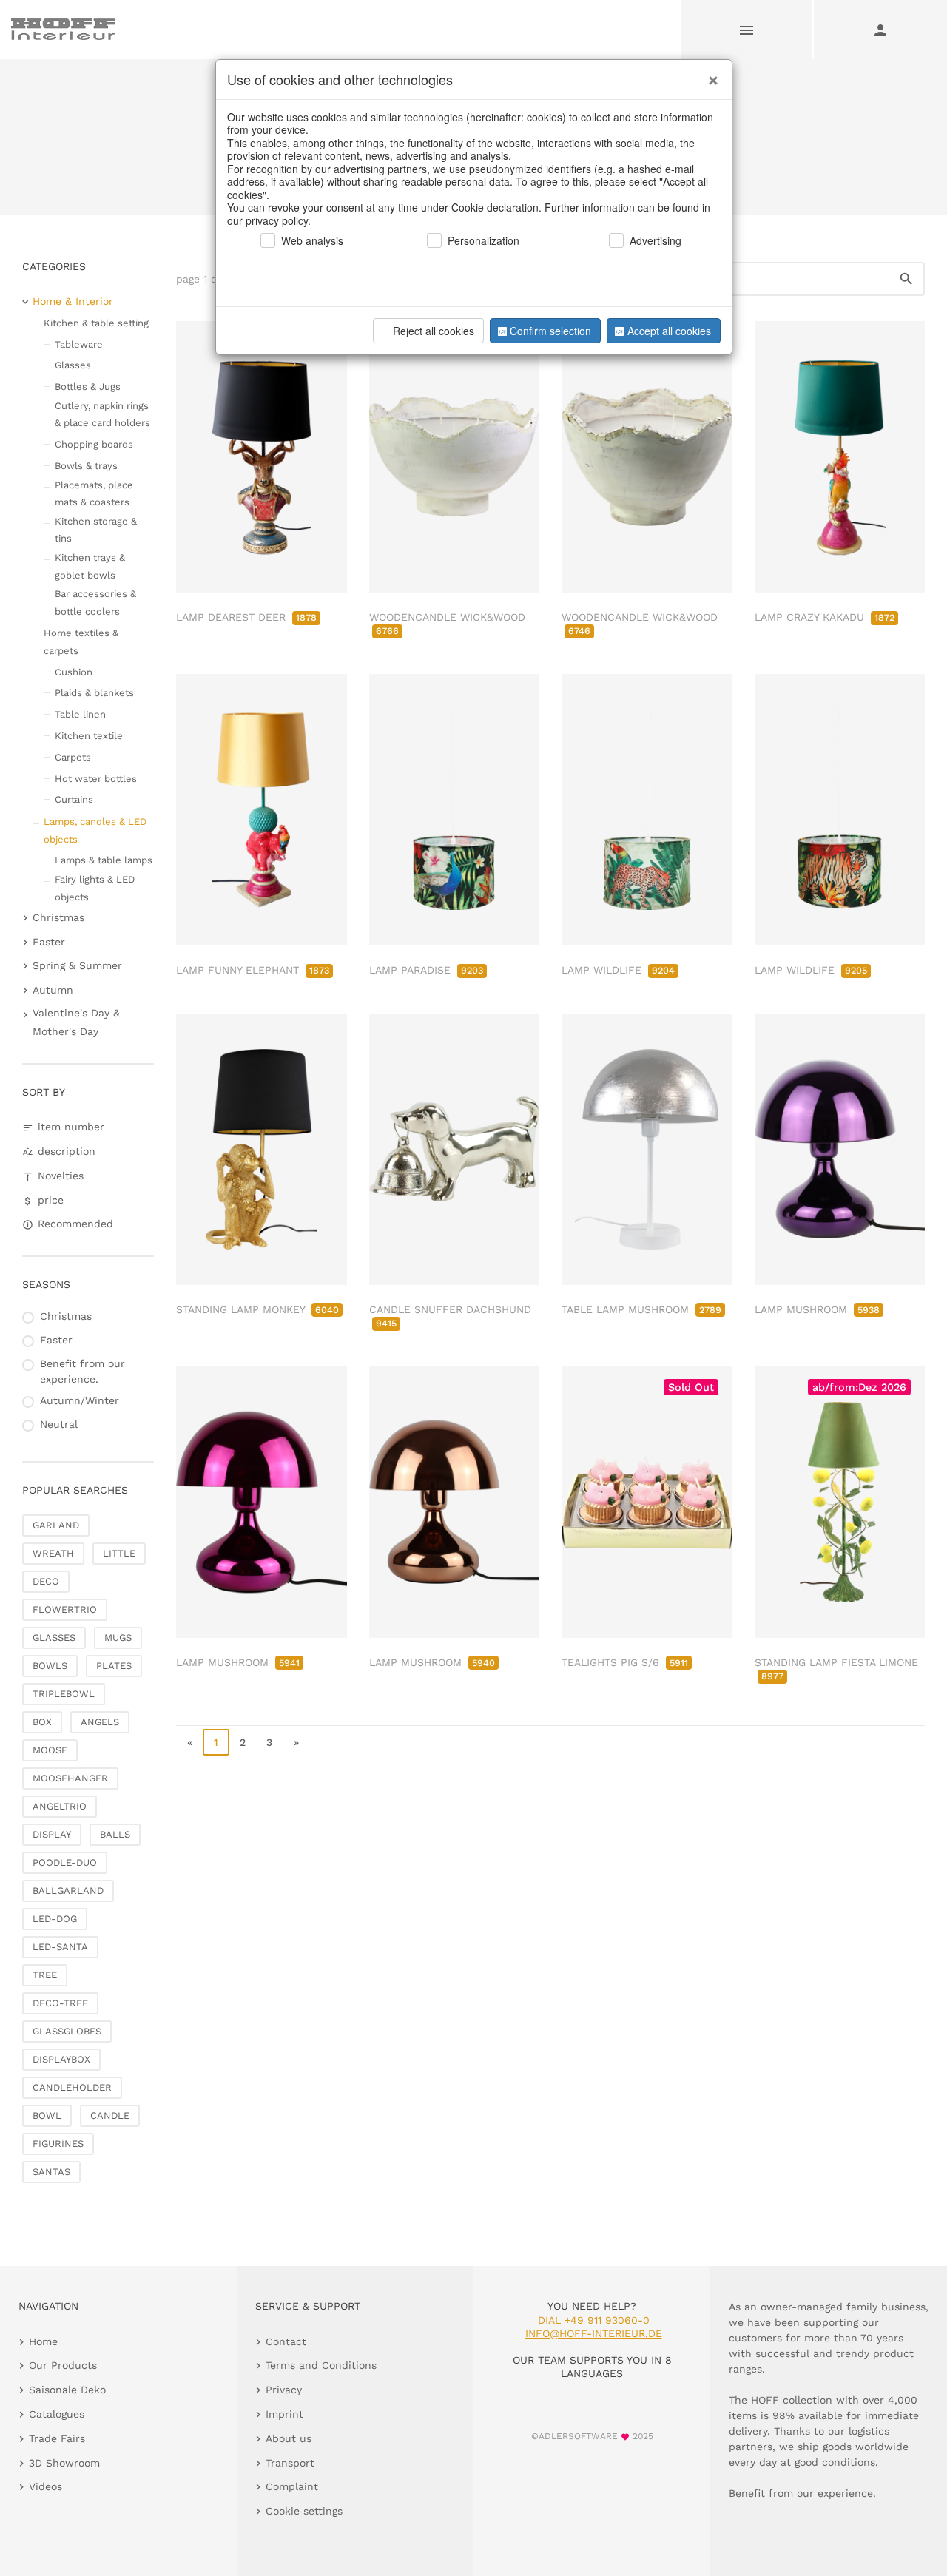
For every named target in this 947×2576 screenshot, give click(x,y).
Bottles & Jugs (88, 387)
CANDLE (110, 2115)
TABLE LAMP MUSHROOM (641, 1309)
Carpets (73, 757)
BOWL (47, 2115)
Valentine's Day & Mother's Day (76, 1022)
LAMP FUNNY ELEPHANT (253, 970)
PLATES (114, 1666)
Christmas (58, 917)
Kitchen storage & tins (96, 530)
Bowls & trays (86, 466)
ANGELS (100, 1722)
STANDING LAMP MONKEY (257, 1309)
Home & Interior (73, 301)
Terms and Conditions (321, 2365)
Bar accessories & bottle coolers (95, 602)
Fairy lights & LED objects (95, 888)
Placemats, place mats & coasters (94, 493)
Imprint (284, 2414)
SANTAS (51, 2172)
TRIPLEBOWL (64, 1694)
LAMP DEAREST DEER (246, 617)
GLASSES (54, 1638)
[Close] (710, 75)
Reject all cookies (434, 331)
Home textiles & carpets (81, 641)
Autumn (53, 990)
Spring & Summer (77, 965)
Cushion (74, 672)
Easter (49, 942)
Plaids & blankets (94, 693)
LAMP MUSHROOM (817, 1309)
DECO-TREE (60, 2003)
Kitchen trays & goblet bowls (90, 566)
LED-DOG (55, 1919)
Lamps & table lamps (104, 860)
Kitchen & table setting (96, 323)
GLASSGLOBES (67, 2031)
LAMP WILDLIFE (618, 970)
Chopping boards (94, 444)
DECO (46, 1581)
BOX (42, 1722)
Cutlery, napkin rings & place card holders (102, 414)
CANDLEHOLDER (72, 2087)
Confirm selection (550, 331)
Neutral (59, 1424)
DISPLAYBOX (61, 2059)
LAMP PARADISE (426, 970)
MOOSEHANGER (70, 1778)
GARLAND (56, 1525)
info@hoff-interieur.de (594, 2333)
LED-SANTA (60, 1947)
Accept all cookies (669, 331)
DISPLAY (52, 1834)
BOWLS (50, 1666)
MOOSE (50, 1750)
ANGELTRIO (60, 1806)
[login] (880, 30)
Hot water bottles (96, 779)
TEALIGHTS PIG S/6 (625, 1662)
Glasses (73, 365)
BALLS (115, 1834)
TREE (45, 1975)
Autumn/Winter (80, 1400)
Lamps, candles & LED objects (95, 830)
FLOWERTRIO (65, 1609)
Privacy (284, 2390)
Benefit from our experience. (82, 1371)
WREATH (53, 1553)
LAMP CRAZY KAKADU (825, 617)
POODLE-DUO (65, 1862)
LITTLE (119, 1553)
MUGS (118, 1638)
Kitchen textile (89, 736)
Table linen (80, 714)
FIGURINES (58, 2144)
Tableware (79, 344)
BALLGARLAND (68, 1891)
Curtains (74, 799)
